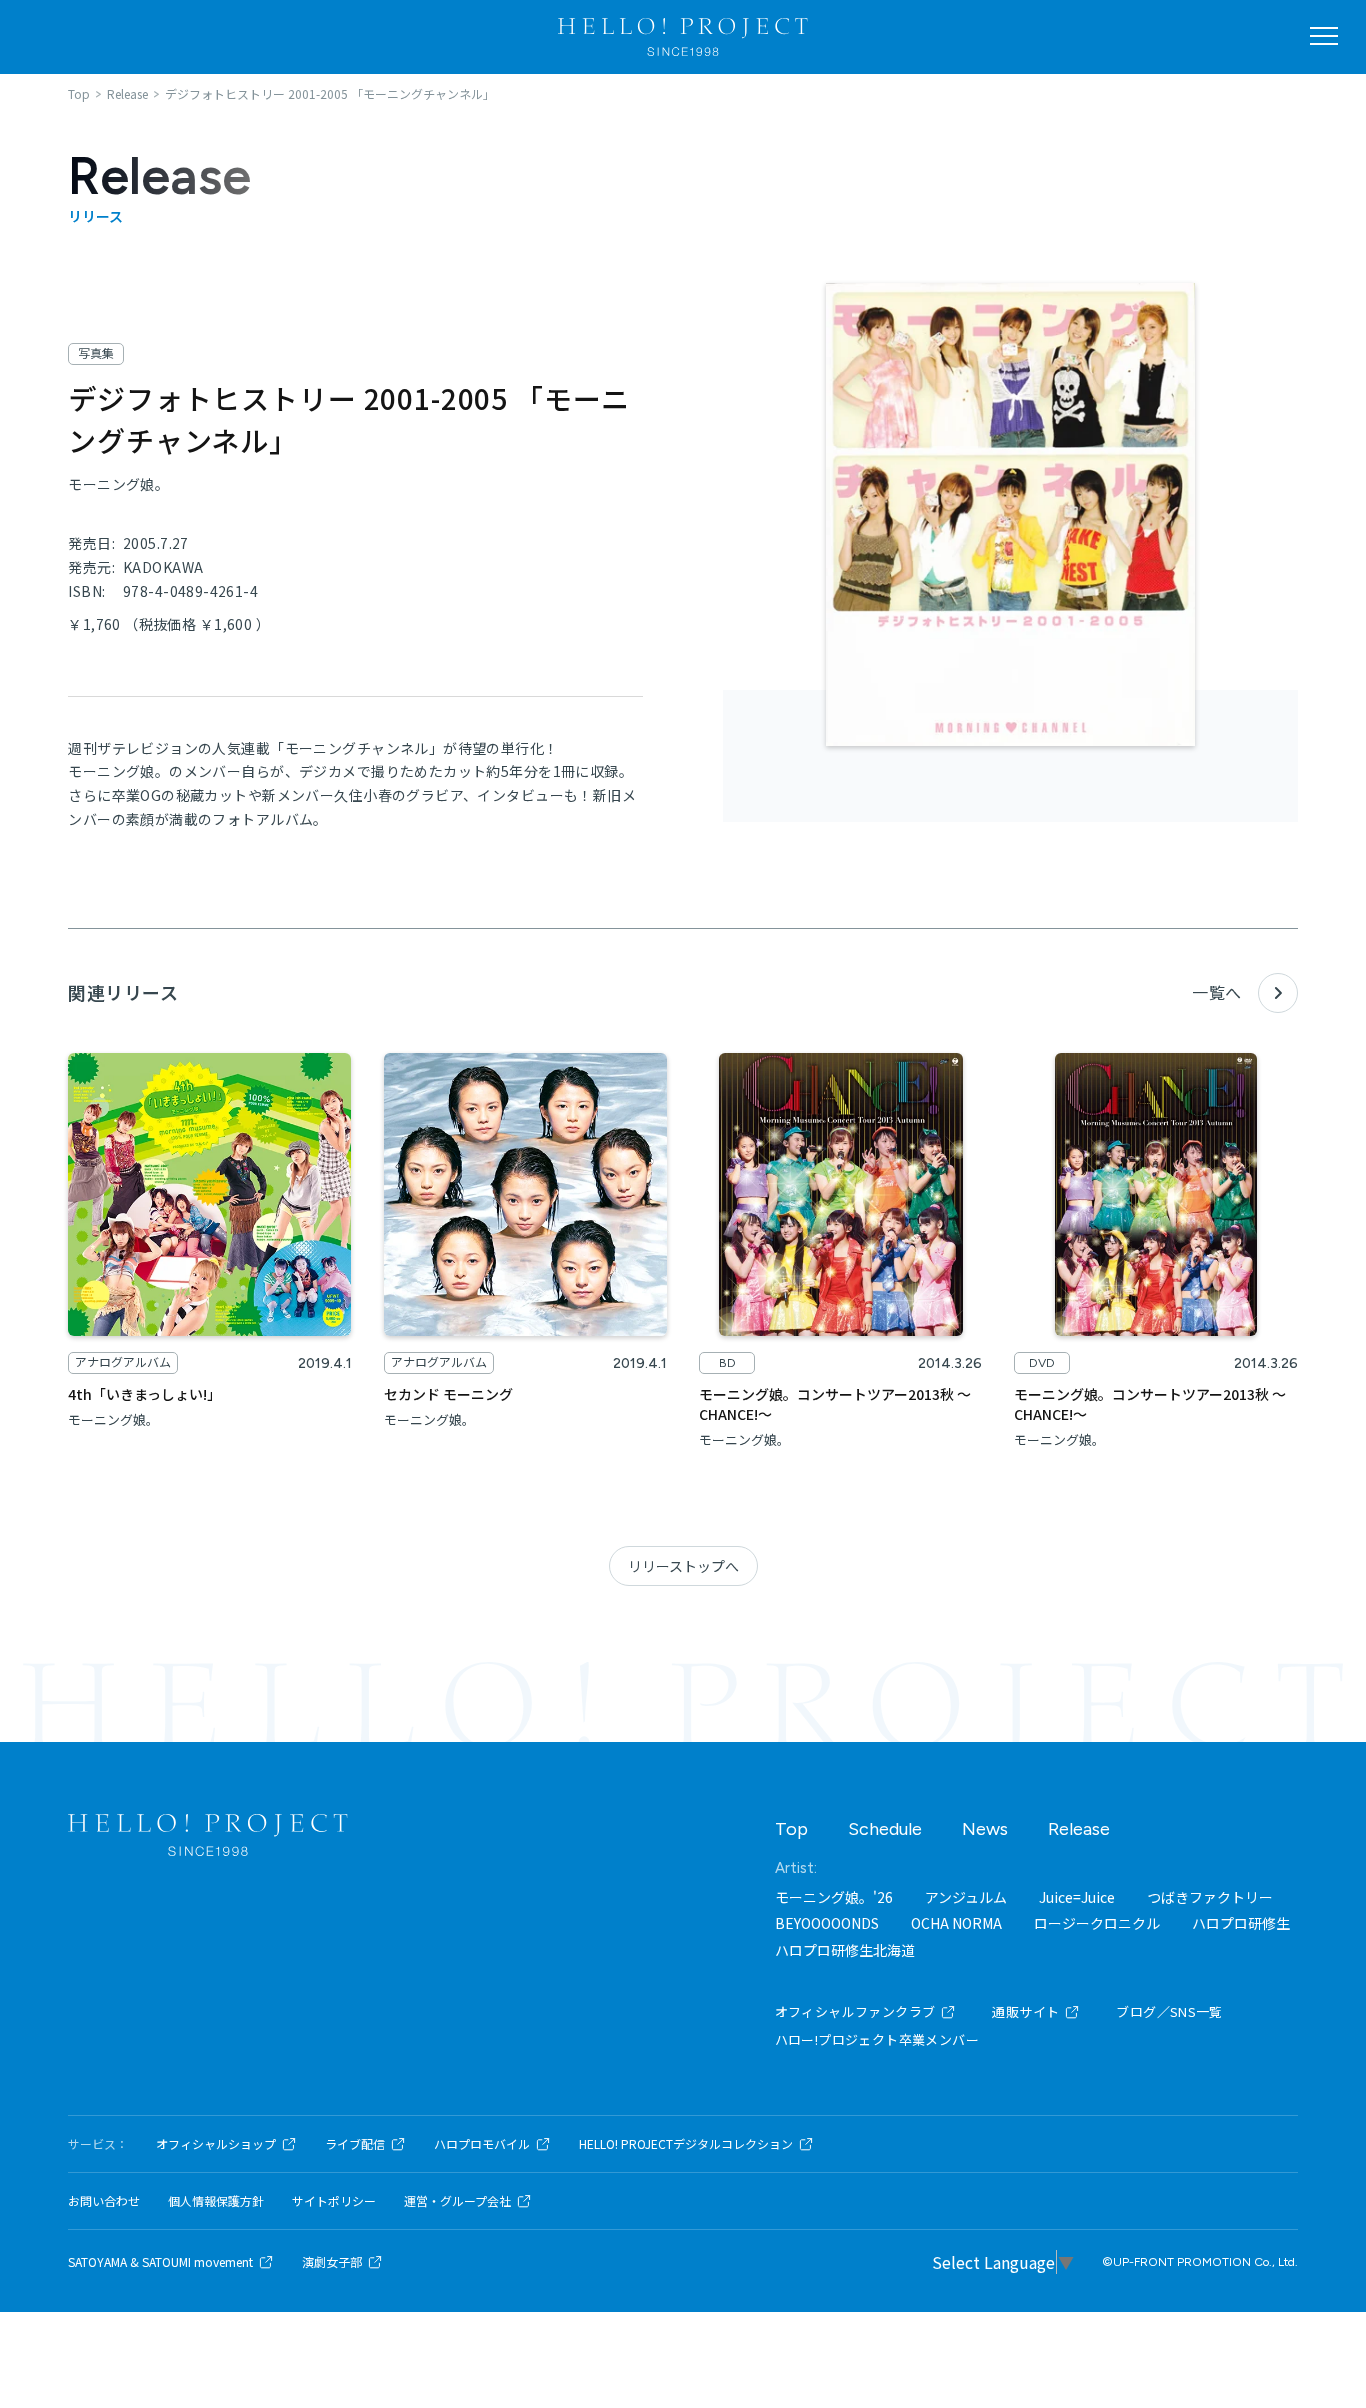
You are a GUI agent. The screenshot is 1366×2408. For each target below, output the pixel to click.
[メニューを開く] (1324, 36)
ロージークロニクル (1097, 1923)
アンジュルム (966, 1897)
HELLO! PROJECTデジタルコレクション (686, 2144)
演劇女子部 (332, 2262)
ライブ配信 (355, 2144)
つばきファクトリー (1210, 1897)
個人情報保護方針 (216, 2201)
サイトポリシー (334, 2201)
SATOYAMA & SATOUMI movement (160, 2262)
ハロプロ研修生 (1241, 1923)
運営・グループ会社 (457, 2201)
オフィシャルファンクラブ (855, 2011)
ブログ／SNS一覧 (1169, 2011)
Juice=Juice (1077, 1897)
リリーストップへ (683, 1566)
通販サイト (1025, 2011)
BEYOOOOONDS (827, 1923)
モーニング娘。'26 (834, 1897)
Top (791, 1829)
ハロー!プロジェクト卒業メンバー (877, 2039)
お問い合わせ (104, 2201)
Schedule (885, 1829)
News (985, 1829)
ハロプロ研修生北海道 (845, 1950)
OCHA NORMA (956, 1923)
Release (1079, 1829)
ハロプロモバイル (482, 2144)
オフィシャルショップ (216, 2144)
